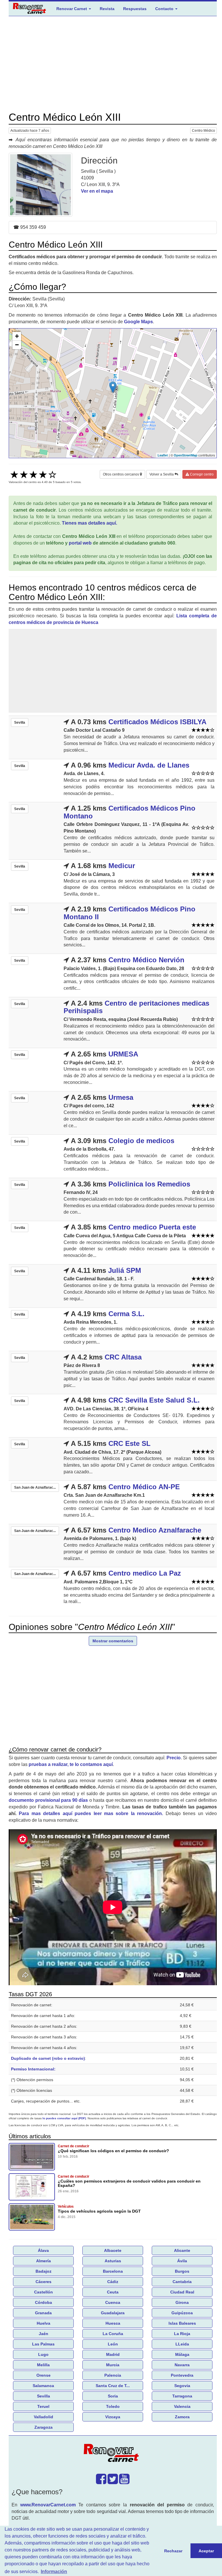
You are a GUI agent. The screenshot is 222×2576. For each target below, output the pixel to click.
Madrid (113, 2354)
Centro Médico (203, 131)
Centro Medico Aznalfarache (155, 1530)
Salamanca (43, 2386)
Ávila (182, 2261)
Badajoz (44, 2271)
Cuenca (113, 2302)
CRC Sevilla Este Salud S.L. (154, 1400)
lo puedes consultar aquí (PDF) (64, 2118)
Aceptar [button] (206, 2551)
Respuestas (135, 9)
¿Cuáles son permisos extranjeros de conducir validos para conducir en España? (129, 2183)
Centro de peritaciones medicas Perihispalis (136, 1007)
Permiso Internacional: (33, 2069)
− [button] (17, 345)
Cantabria (182, 2282)
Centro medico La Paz (145, 1573)
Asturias (113, 2261)
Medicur (122, 866)
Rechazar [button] (173, 2551)
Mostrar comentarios (113, 1641)
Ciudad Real (182, 2292)
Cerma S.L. (126, 1314)
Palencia (113, 2375)
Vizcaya (113, 2417)
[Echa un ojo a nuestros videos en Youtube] (124, 2482)
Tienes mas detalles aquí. (89, 523)
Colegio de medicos (141, 1141)
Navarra (182, 2365)
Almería (44, 2261)
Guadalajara (113, 2313)
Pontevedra (182, 2375)
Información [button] (54, 2572)
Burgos (182, 2271)
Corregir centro (201, 474)
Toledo (113, 2406)
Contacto (165, 9)
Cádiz (113, 2282)
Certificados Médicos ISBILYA (157, 722)
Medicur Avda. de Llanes (149, 765)
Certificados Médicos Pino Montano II (129, 913)
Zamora (182, 2417)
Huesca (113, 2323)
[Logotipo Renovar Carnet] (113, 2454)
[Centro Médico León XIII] (40, 185)
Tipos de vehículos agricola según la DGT (99, 2211)
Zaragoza (44, 2427)
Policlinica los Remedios (149, 1184)
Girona (182, 2302)
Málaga (182, 2354)
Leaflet (163, 455)
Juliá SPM (125, 1270)
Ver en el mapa (97, 191)
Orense (44, 2375)
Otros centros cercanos (121, 474)
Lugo (43, 2354)
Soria (113, 2396)
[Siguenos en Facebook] (101, 2482)
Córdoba (44, 2302)
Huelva (44, 2323)
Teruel (43, 2406)
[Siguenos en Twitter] (113, 2482)
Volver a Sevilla (162, 474)
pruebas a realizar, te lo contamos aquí (71, 1764)
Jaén (44, 2334)
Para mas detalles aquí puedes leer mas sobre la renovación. (91, 1813)
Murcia (113, 2365)
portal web (80, 543)
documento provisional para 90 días (48, 1800)
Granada (43, 2313)
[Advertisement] (113, 64)
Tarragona (182, 2396)
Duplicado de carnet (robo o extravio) (48, 2058)
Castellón (44, 2292)
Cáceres (44, 2282)
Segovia (182, 2386)
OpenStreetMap (186, 455)
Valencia (182, 2406)
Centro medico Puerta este (152, 1227)
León (113, 2344)
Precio (174, 1758)
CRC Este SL (129, 1443)
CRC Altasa (123, 1357)
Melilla (43, 2365)
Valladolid (44, 2417)
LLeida (182, 2344)
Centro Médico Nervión (146, 960)
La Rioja (182, 2334)
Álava (43, 2250)
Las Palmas (43, 2344)
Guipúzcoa (182, 2313)
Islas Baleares (182, 2323)
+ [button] (17, 336)
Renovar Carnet (72, 9)
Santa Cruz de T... (113, 2386)
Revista (107, 9)
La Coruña (113, 2334)
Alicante (182, 2250)
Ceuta (113, 2292)
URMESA (123, 1054)
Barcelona (113, 2271)
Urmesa (121, 1097)
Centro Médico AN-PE (144, 1487)
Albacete (113, 2250)
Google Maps (138, 322)
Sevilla (44, 2396)
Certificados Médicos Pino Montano (129, 812)
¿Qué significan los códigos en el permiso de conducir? (113, 2151)
